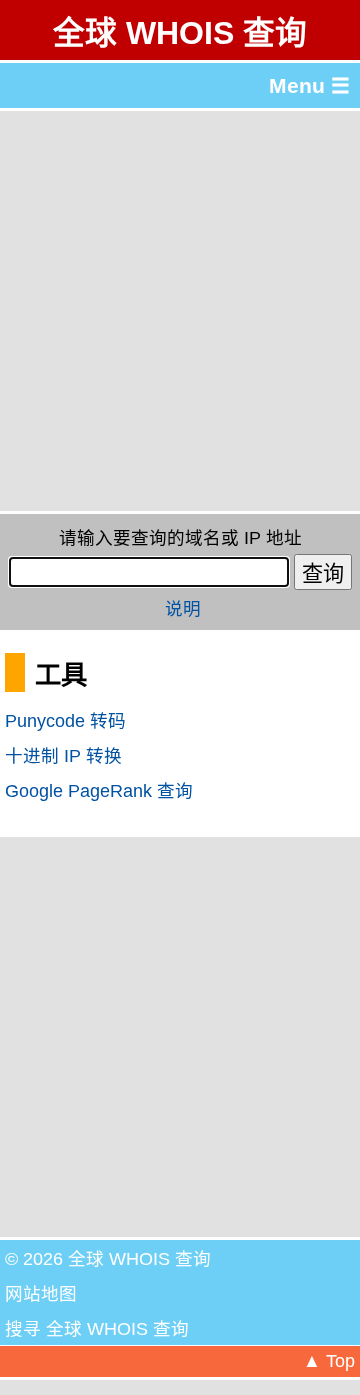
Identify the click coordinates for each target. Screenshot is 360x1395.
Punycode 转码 (65, 721)
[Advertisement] (180, 311)
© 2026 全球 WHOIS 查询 (108, 1259)
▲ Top (329, 1361)
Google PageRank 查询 (99, 791)
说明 (183, 609)
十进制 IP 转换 (63, 756)
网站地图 (41, 1294)
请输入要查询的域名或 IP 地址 (180, 538)
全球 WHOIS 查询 (180, 33)
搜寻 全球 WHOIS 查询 (97, 1329)
